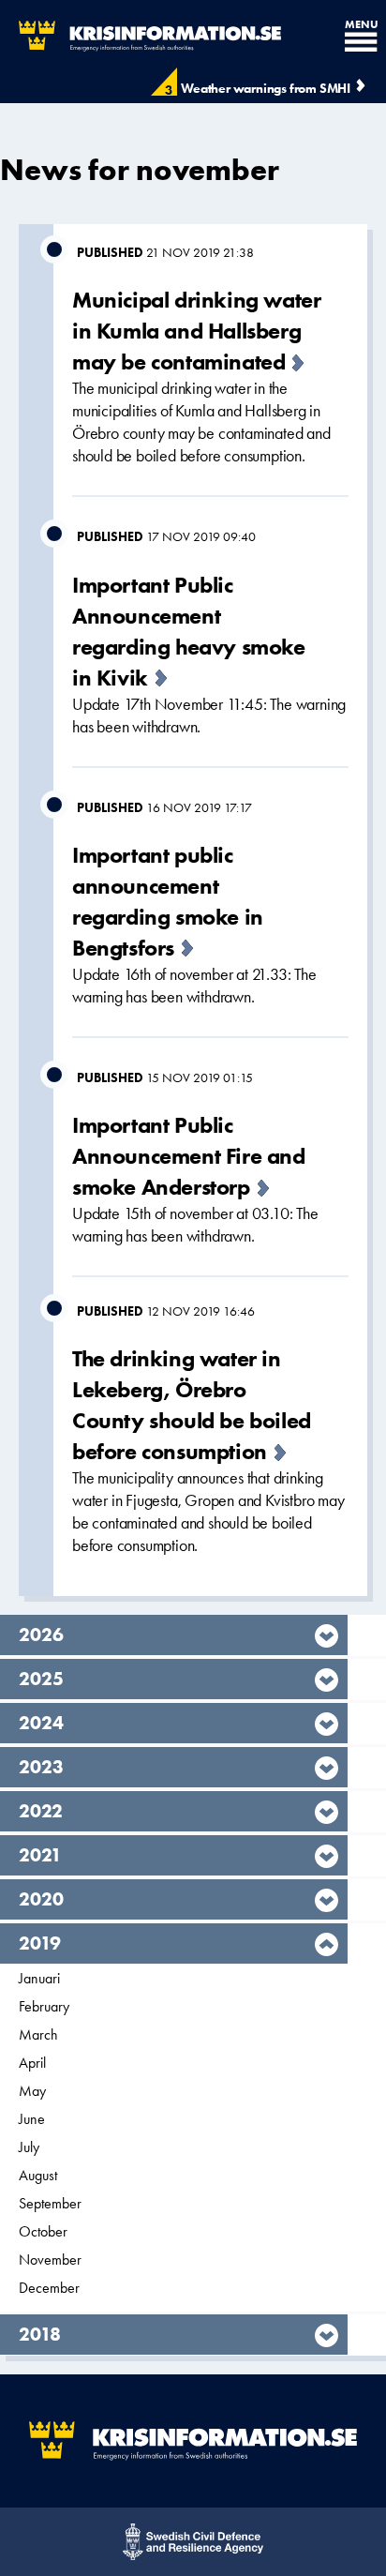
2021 (41, 1855)
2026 (41, 1634)
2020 (41, 1899)
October (43, 2231)
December (49, 2288)
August (38, 2175)
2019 (41, 1943)
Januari (39, 1978)
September (50, 2203)
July (29, 2147)
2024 (41, 1723)
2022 (41, 1811)
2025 (41, 1679)
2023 (41, 1767)
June (32, 2119)
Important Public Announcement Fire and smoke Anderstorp (189, 1156)
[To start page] (141, 36)
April (32, 2063)
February (44, 2006)
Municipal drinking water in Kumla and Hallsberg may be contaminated (196, 331)
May (32, 2091)
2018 (41, 2334)
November (50, 2260)
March (38, 2034)
